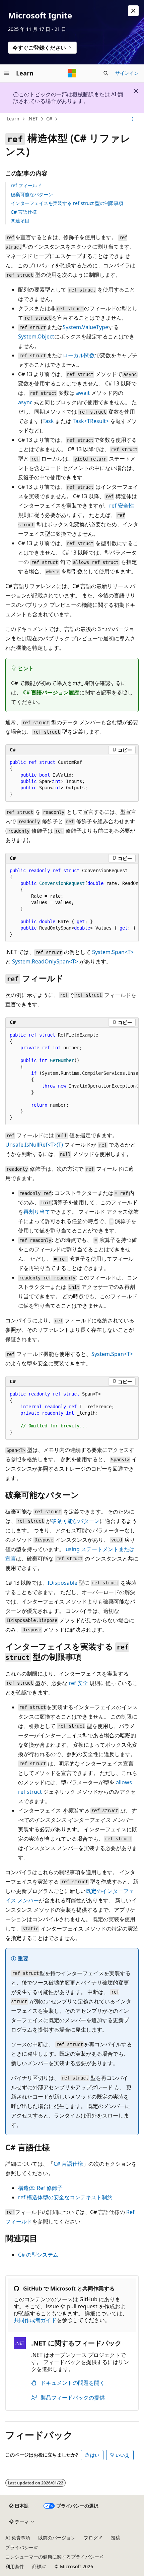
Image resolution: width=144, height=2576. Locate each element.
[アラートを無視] (133, 11)
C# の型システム (38, 2255)
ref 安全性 (122, 506)
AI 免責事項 (18, 2538)
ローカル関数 (79, 355)
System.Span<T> (113, 952)
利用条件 (15, 2566)
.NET (33, 119)
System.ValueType (85, 327)
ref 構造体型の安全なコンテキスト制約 (65, 2197)
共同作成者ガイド (35, 2320)
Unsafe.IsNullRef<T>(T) (34, 1145)
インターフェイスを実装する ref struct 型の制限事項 (67, 203)
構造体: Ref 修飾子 (40, 2188)
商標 (37, 2566)
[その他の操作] (133, 119)
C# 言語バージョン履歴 (51, 692)
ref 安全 (78, 1683)
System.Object (36, 336)
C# (49, 119)
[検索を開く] (106, 73)
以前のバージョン (57, 2538)
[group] (72, 903)
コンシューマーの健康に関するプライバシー (52, 2557)
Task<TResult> (91, 421)
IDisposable (62, 1583)
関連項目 (20, 221)
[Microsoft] (72, 73)
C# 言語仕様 (24, 212)
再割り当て (37, 1212)
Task (48, 421)
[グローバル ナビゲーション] (7, 73)
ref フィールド (26, 185)
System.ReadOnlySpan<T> (45, 961)
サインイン (127, 73)
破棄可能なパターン (32, 194)
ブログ (91, 2538)
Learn (13, 119)
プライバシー (19, 2547)
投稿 (116, 2538)
